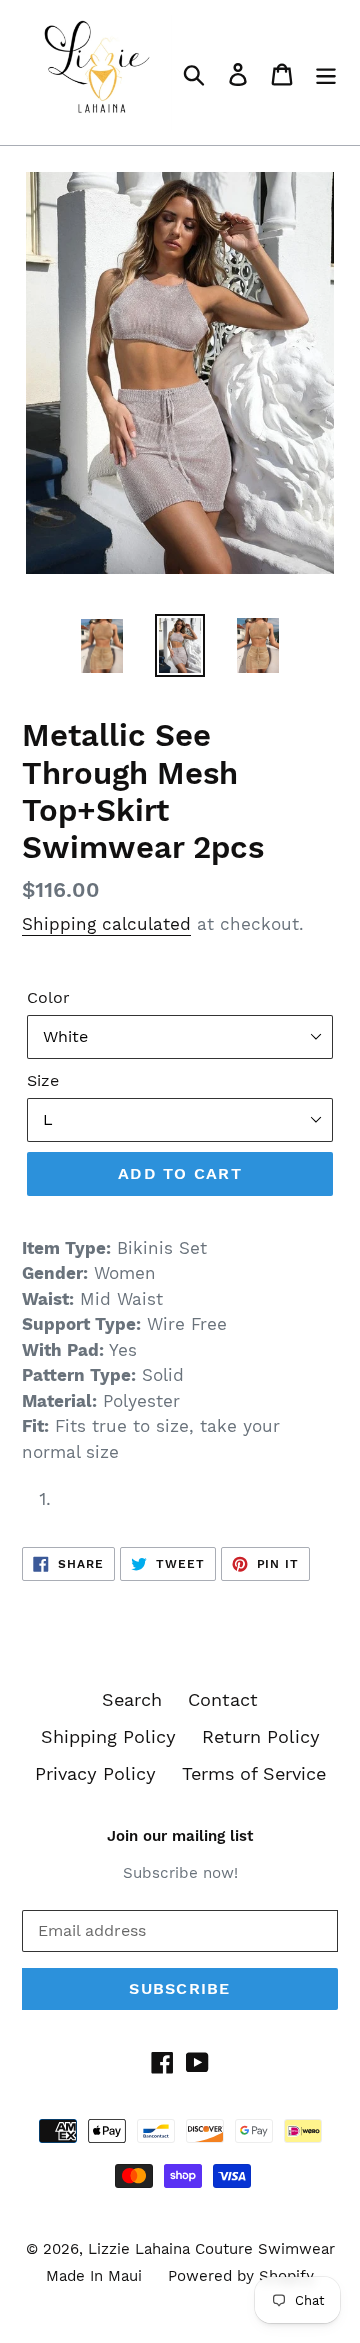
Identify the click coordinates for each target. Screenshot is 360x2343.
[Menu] (326, 72)
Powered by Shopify (241, 2276)
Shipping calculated (106, 924)
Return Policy (261, 1736)
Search (132, 1699)
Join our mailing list (180, 1836)
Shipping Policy (108, 1736)
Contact (223, 1699)
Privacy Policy (95, 1773)
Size (43, 1080)
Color (48, 997)
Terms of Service (254, 1773)
